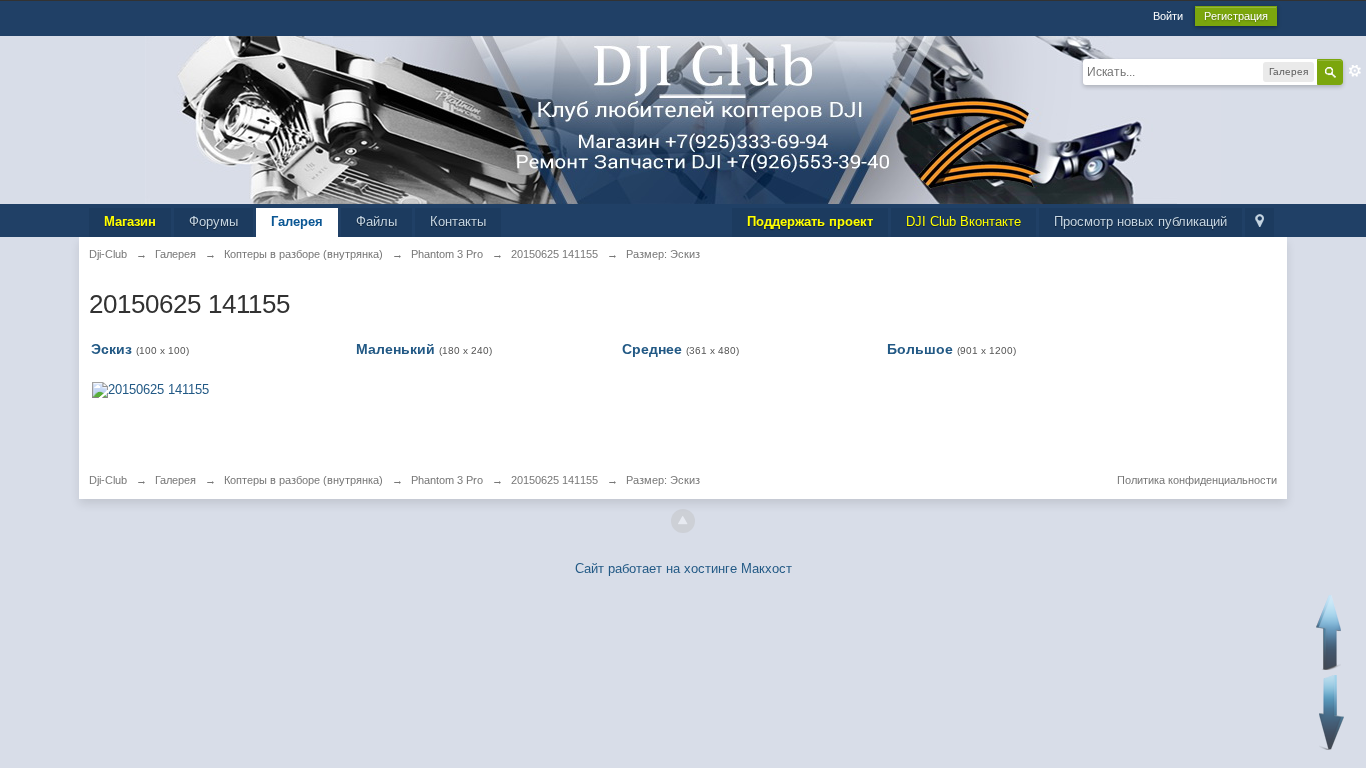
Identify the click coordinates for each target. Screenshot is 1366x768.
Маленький (395, 349)
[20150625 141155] (150, 388)
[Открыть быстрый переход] (1259, 222)
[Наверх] (683, 521)
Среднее (652, 349)
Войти (1168, 16)
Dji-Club (108, 480)
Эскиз (111, 349)
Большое (920, 349)
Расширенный (1355, 71)
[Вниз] (1331, 712)
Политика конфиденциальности (1197, 480)
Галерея (297, 221)
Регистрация (1236, 16)
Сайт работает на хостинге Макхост (683, 568)
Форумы (213, 221)
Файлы (376, 221)
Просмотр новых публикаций (1140, 221)
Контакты (458, 221)
